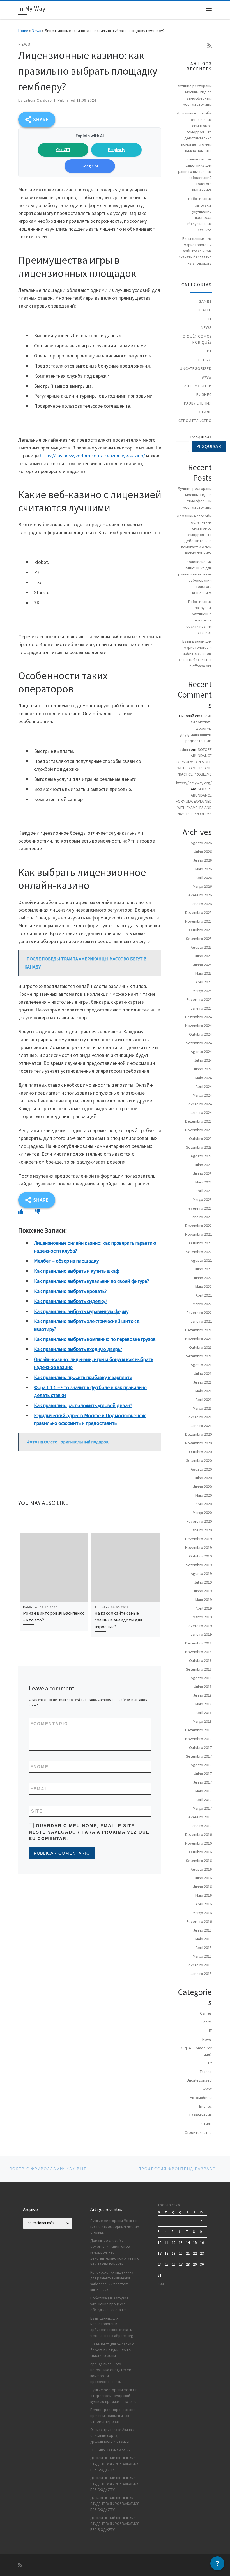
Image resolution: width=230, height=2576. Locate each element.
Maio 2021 (203, 1391)
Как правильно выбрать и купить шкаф (77, 1271)
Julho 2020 (203, 1478)
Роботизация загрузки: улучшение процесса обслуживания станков (199, 214)
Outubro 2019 (200, 1556)
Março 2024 (202, 1095)
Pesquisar (201, 437)
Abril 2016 (204, 1904)
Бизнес (204, 394)
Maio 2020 (203, 1495)
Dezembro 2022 (198, 1226)
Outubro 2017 (200, 1747)
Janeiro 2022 (201, 1321)
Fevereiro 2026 (199, 895)
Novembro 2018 (198, 1652)
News (36, 31)
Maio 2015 (203, 1939)
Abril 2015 (204, 1948)
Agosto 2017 (201, 1765)
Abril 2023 (204, 1191)
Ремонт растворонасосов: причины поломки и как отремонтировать (113, 2416)
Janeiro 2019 (201, 1634)
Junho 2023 (202, 1173)
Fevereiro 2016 (199, 1921)
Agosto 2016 (201, 1869)
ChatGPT (63, 150)
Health (205, 310)
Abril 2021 (204, 1400)
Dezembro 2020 (198, 1434)
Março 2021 (202, 1408)
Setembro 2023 (199, 1147)
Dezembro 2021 (198, 1330)
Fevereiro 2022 (199, 1313)
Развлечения (198, 403)
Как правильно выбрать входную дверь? (78, 1349)
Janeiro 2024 (201, 1112)
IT (210, 319)
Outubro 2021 (200, 1347)
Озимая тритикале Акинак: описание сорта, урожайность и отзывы (112, 2436)
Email (40, 1789)
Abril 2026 (204, 878)
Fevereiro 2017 (199, 1817)
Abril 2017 (204, 1800)
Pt (209, 351)
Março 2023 (202, 1199)
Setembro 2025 (199, 939)
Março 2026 (202, 886)
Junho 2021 (202, 1382)
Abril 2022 (204, 1295)
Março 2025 (202, 991)
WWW (207, 377)
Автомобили (198, 386)
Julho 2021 (203, 1373)
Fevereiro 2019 (199, 1626)
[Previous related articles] (142, 1519)
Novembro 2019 (198, 1547)
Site (37, 1811)
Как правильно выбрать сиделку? (71, 1301)
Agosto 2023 (201, 1156)
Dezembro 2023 (198, 1121)
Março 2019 (202, 1617)
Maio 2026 (203, 869)
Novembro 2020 (198, 1443)
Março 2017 (202, 1808)
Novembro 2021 (198, 1339)
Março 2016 (202, 1913)
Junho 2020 (202, 1487)
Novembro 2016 (198, 1843)
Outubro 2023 (200, 1139)
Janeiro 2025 (201, 1008)
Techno (204, 360)
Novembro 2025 (198, 921)
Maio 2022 (203, 1286)
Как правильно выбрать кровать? (70, 1291)
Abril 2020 (204, 1504)
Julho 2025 (203, 956)
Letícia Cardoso (38, 100)
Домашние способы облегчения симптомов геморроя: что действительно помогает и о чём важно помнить (194, 132)
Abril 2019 (204, 1608)
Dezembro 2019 (198, 1539)
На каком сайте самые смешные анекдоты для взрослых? (118, 1620)
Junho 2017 (202, 1782)
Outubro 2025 (200, 930)
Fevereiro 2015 (199, 1965)
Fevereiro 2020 (199, 1521)
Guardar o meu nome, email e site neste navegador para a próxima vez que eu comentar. (89, 1832)
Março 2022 (202, 1304)
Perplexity (117, 150)
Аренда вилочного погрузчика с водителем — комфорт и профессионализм (113, 2373)
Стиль (205, 412)
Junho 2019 (202, 1591)
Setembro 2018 (199, 1669)
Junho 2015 (202, 1930)
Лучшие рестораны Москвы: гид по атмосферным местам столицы (195, 95)
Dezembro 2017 (198, 1730)
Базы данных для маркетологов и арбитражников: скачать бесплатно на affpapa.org (195, 251)
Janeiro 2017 (201, 1826)
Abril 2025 (204, 982)
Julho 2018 (203, 1687)
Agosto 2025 (201, 947)
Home (23, 31)
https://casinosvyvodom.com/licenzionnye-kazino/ (92, 456)
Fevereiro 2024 (199, 1104)
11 (167, 2243)
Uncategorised (196, 368)
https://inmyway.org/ (194, 783)
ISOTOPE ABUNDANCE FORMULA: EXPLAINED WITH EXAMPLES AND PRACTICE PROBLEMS (194, 762)
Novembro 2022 (198, 1234)
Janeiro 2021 (201, 1426)
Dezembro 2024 (198, 1017)
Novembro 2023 (198, 1130)
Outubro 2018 (200, 1660)
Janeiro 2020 (201, 1530)
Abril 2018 (204, 1713)
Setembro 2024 (199, 1043)
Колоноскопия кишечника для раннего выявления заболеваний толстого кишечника (195, 175)
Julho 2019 (203, 1582)
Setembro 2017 (199, 1756)
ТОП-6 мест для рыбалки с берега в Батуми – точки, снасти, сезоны (112, 2350)
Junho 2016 (202, 1887)
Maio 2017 (203, 1791)
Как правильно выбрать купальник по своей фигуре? (91, 1281)
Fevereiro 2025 (199, 999)
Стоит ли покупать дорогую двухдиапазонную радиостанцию (196, 728)
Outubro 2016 (200, 1852)
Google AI (90, 166)
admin (185, 749)
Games (205, 301)
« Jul (161, 2284)
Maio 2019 (203, 1600)
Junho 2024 (202, 1069)
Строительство (195, 421)
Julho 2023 (203, 1165)
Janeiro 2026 (201, 904)
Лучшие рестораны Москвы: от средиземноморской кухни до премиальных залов (114, 2396)
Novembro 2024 (198, 1026)
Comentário (50, 1724)
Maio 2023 (203, 1182)
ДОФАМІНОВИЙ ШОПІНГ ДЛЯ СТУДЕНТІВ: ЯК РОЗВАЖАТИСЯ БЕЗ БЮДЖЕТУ (115, 2464)
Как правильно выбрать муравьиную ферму (81, 1311)
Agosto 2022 (201, 1260)
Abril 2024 (204, 1086)
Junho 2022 (202, 1278)
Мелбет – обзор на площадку (66, 1261)
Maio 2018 (203, 1704)
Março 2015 (202, 1956)
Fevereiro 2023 (199, 1208)
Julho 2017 (203, 1774)
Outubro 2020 (200, 1452)
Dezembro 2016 (198, 1834)
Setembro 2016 (199, 1861)
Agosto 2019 (201, 1573)
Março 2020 (202, 1513)
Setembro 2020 (199, 1460)
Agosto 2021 (201, 1365)
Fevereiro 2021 (199, 1417)
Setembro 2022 (199, 1252)
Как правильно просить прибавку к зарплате (83, 1377)
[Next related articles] (155, 1519)
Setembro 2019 (199, 1565)
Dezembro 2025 (198, 912)
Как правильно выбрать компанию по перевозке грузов (95, 1339)
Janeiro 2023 (201, 1217)
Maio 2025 (203, 973)
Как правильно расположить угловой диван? (83, 1405)
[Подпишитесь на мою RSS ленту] (210, 46)
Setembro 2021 (199, 1356)
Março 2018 (202, 1721)
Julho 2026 (203, 852)
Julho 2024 (203, 1060)
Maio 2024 (203, 1078)
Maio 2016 (203, 1895)
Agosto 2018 (201, 1678)
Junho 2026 (202, 860)
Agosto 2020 (201, 1469)
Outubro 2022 (200, 1243)
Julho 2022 (203, 1269)
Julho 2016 (203, 1878)
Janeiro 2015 (201, 1974)
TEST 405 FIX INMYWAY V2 (110, 2450)
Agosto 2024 (201, 1052)
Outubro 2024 (200, 1034)
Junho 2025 (202, 965)
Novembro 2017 (198, 1739)
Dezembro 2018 (198, 1643)
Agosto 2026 (201, 843)
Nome (40, 1767)
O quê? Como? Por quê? (197, 339)
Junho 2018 (202, 1695)
